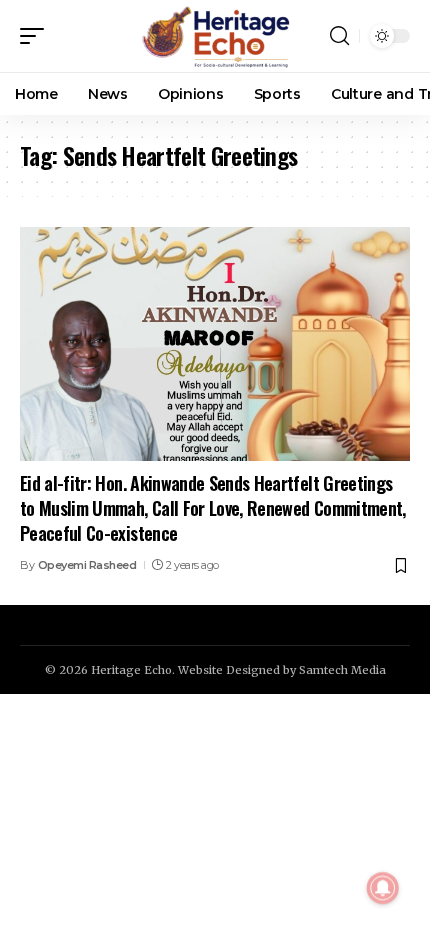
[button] (37, 36)
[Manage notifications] (383, 888)
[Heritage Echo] (215, 36)
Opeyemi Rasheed (87, 565)
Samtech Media (342, 670)
